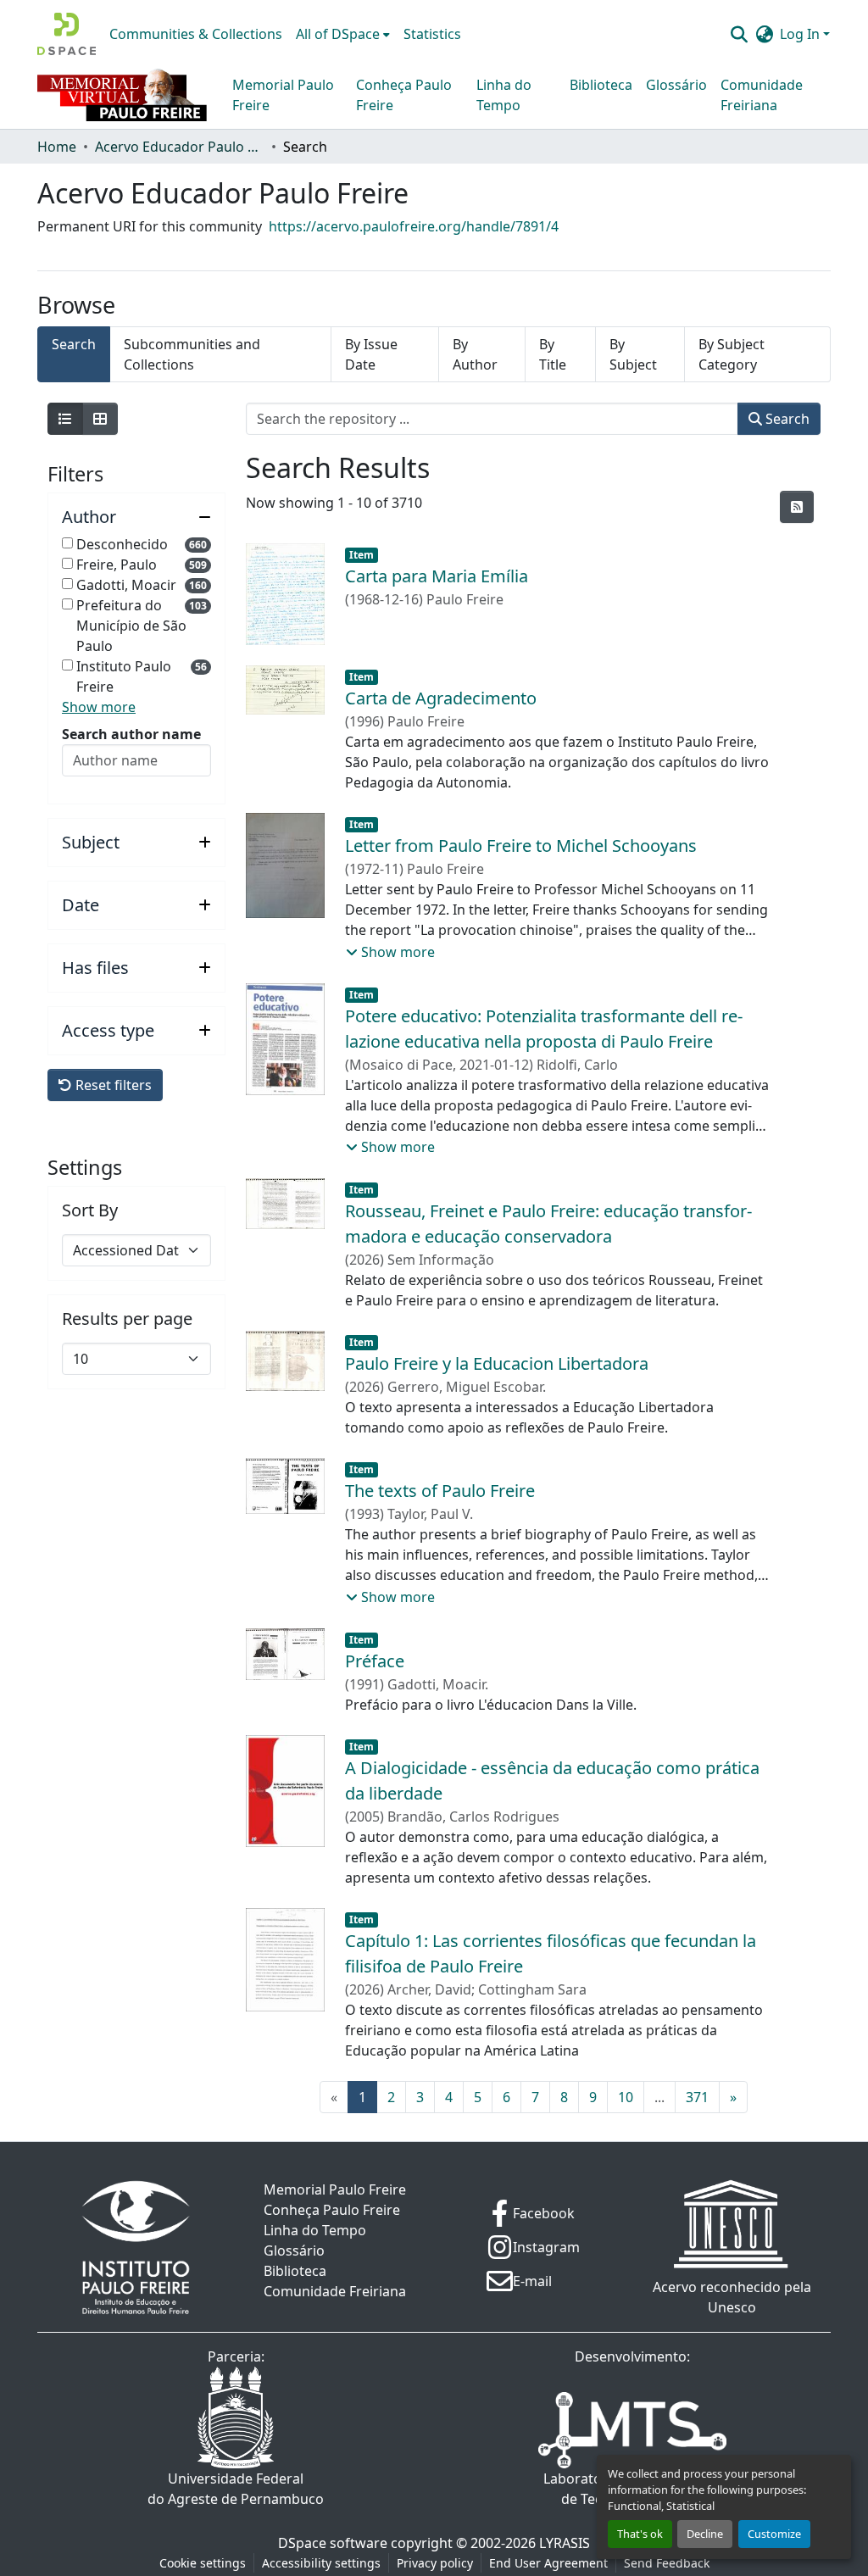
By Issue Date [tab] (371, 354)
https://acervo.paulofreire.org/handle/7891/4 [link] (414, 226)
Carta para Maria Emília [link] (437, 576)
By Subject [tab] (633, 354)
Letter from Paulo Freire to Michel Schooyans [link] (521, 846)
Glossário (676, 85)
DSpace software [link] (333, 2543)
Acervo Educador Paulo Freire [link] (180, 147)
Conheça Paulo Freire (404, 95)
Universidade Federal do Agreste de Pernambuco (236, 2489)
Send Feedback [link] (667, 2563)
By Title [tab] (553, 354)
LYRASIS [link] (565, 2543)
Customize (774, 2534)
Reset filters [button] (112, 1085)
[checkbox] (67, 543)
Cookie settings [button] (203, 2563)
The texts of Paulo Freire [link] (440, 1491)
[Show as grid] (100, 419)
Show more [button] (99, 707)
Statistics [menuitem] (432, 34)
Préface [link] (375, 1661)
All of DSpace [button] (338, 34)
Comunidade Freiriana (762, 95)
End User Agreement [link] (548, 2563)
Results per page (127, 1319)
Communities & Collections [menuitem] (196, 34)
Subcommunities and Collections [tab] (192, 354)
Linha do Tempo (504, 95)
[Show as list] (65, 419)
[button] (67, 34)
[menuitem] (343, 34)
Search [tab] (74, 344)
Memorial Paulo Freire (283, 95)
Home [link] (57, 147)
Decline (705, 2534)
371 (697, 2097)
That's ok (640, 2534)
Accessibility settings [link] (321, 2563)
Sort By (90, 1210)
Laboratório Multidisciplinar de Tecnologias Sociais (633, 2489)
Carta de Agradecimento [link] (441, 698)
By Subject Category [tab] (732, 354)
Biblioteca (601, 85)
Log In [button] (801, 34)
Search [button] (786, 419)
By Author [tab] (475, 354)
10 (626, 2097)
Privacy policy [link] (435, 2563)
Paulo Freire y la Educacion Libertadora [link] (497, 1363)
